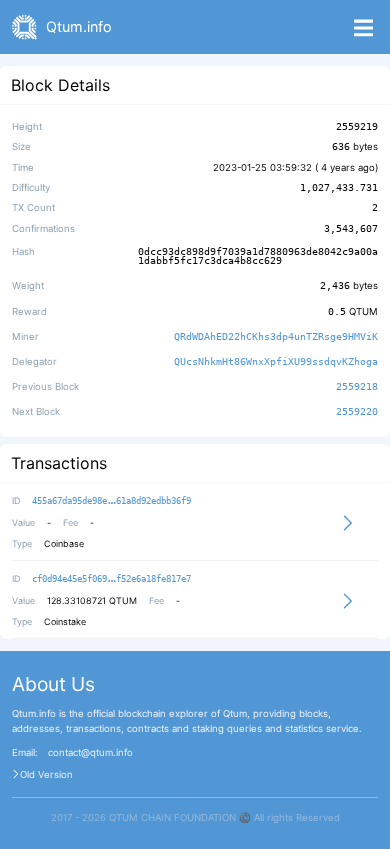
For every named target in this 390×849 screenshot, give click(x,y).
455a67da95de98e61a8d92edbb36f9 (111, 501)
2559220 (357, 412)
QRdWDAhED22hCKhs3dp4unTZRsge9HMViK (276, 336)
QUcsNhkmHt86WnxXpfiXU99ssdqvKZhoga (276, 361)
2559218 (357, 386)
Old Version (46, 775)
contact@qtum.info (90, 753)
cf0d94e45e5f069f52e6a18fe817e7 (111, 579)
